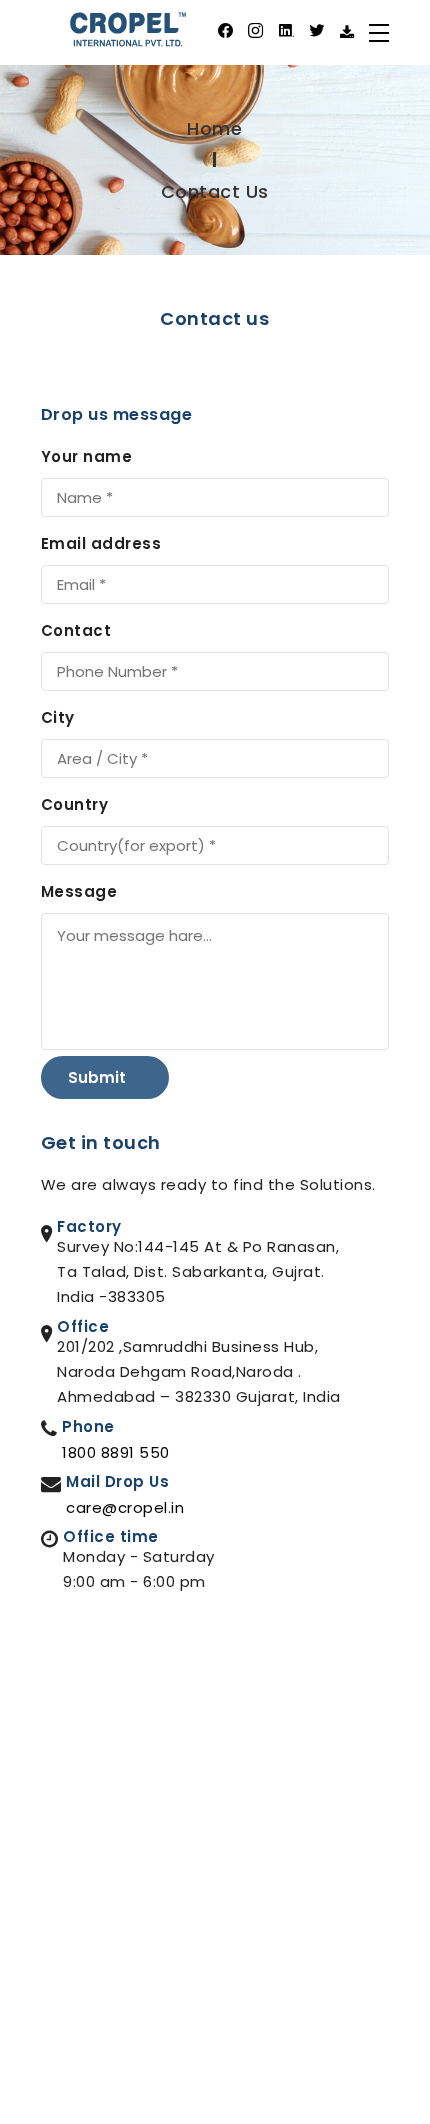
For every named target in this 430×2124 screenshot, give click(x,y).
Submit (99, 1077)
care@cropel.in (125, 1507)
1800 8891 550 (116, 1452)
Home (214, 128)
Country (75, 804)
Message (79, 891)
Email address (101, 543)
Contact (76, 630)
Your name (87, 456)
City (58, 717)
